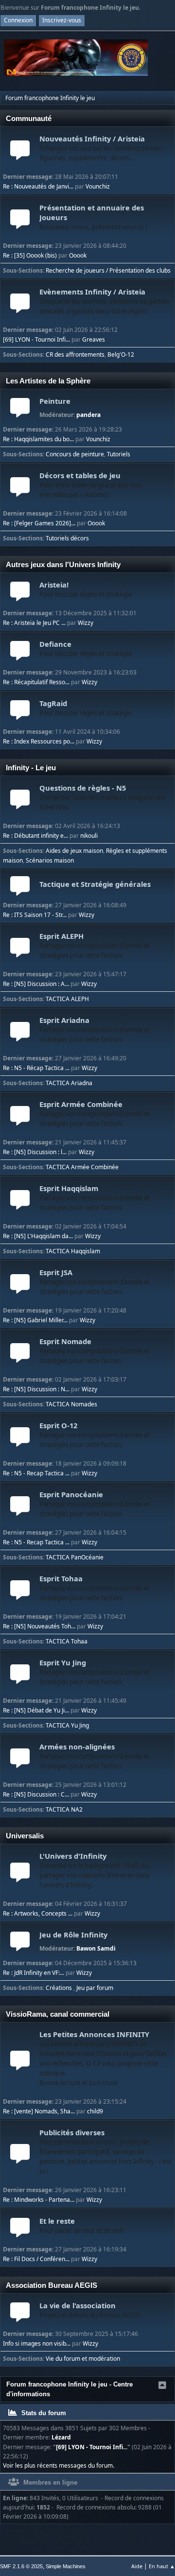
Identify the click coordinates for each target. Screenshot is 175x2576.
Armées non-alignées (95, 1756)
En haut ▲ (162, 2566)
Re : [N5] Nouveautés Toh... (39, 1626)
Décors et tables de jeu (90, 485)
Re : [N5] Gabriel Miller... (35, 1320)
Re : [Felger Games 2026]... (39, 523)
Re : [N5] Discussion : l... (35, 1152)
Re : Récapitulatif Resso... (36, 682)
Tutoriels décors (67, 538)
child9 (95, 2111)
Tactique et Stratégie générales (95, 884)
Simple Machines (66, 2566)
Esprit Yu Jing (95, 1672)
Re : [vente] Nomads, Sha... (39, 2111)
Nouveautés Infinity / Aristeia (102, 148)
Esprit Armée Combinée (95, 1114)
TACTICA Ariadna (69, 1083)
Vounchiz (98, 186)
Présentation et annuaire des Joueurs (93, 217)
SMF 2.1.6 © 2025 (21, 2566)
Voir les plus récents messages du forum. (59, 2465)
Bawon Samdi (96, 1948)
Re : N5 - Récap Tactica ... (36, 1068)
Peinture (55, 401)
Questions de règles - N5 (102, 797)
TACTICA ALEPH (67, 999)
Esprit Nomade (95, 1351)
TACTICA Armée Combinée (82, 1167)
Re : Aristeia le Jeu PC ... (34, 623)
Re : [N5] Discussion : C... (36, 1794)
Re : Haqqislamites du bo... (38, 439)
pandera (88, 415)
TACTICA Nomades (71, 1404)
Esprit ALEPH (95, 945)
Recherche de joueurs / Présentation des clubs (108, 270)
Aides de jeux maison (74, 851)
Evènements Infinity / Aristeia (104, 301)
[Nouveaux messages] (20, 155)
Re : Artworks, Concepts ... (38, 1913)
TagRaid (86, 708)
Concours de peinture (75, 454)
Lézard (61, 2437)
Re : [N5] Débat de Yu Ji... (36, 1710)
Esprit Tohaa (95, 1588)
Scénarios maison (50, 860)
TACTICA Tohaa (67, 1641)
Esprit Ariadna (95, 1029)
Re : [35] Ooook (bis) (30, 255)
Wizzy (86, 623)
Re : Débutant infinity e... (35, 836)
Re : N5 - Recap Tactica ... (36, 1473)
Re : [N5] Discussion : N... (36, 1389)
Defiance (86, 648)
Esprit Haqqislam (95, 1198)
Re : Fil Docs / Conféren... (36, 2259)
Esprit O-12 (95, 1435)
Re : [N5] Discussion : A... (36, 984)
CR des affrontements (75, 354)
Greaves (94, 339)
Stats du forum (43, 2413)
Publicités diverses (105, 2152)
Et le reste (81, 2225)
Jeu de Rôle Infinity (73, 1935)
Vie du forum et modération (83, 2359)
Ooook (78, 255)
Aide (137, 2566)
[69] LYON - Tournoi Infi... (36, 339)
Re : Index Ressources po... (39, 741)
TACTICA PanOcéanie (75, 1557)
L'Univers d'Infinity (94, 1870)
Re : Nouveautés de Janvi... (38, 186)
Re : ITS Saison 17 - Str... (35, 915)
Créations (60, 1988)
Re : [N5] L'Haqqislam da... (38, 1236)
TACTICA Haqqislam (73, 1251)
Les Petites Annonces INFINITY (103, 2058)
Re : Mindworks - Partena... (39, 2200)
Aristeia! (86, 589)
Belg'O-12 (121, 354)
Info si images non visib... (37, 2343)
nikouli (89, 836)
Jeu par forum (95, 1988)
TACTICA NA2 (64, 1809)
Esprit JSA (95, 1282)
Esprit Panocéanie (95, 1504)
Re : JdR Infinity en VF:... (34, 1973)
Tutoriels (119, 454)
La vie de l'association (90, 2310)
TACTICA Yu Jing (67, 1725)
